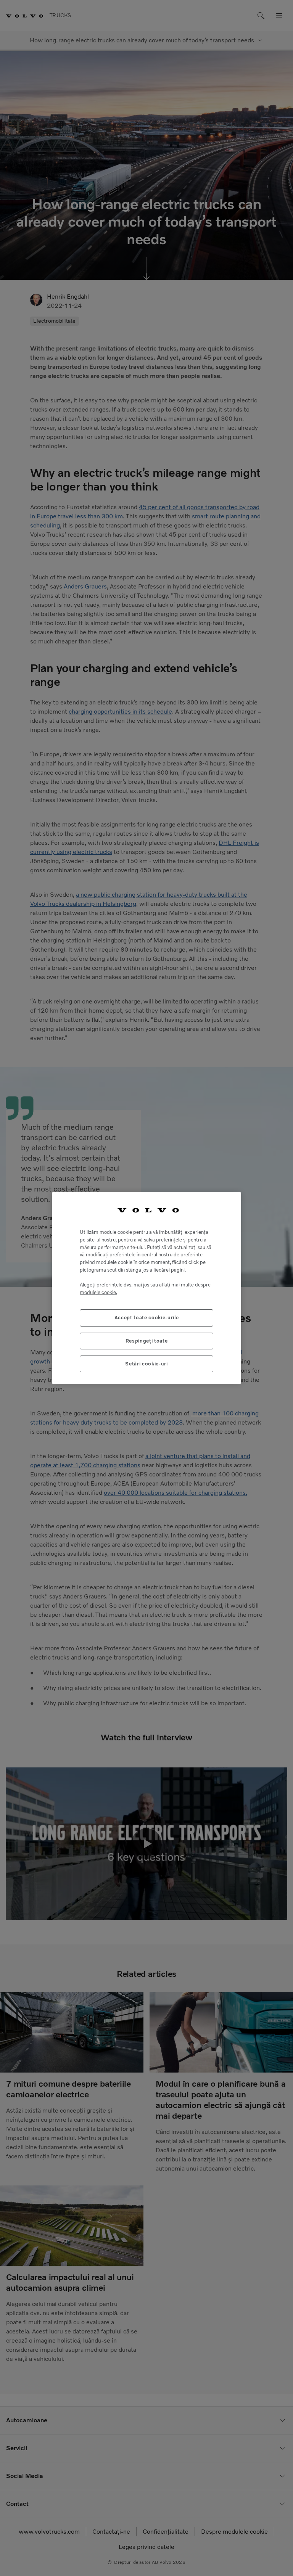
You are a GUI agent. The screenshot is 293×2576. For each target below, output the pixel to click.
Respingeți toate (147, 1341)
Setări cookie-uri (146, 1364)
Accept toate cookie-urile (146, 1318)
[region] (146, 1288)
